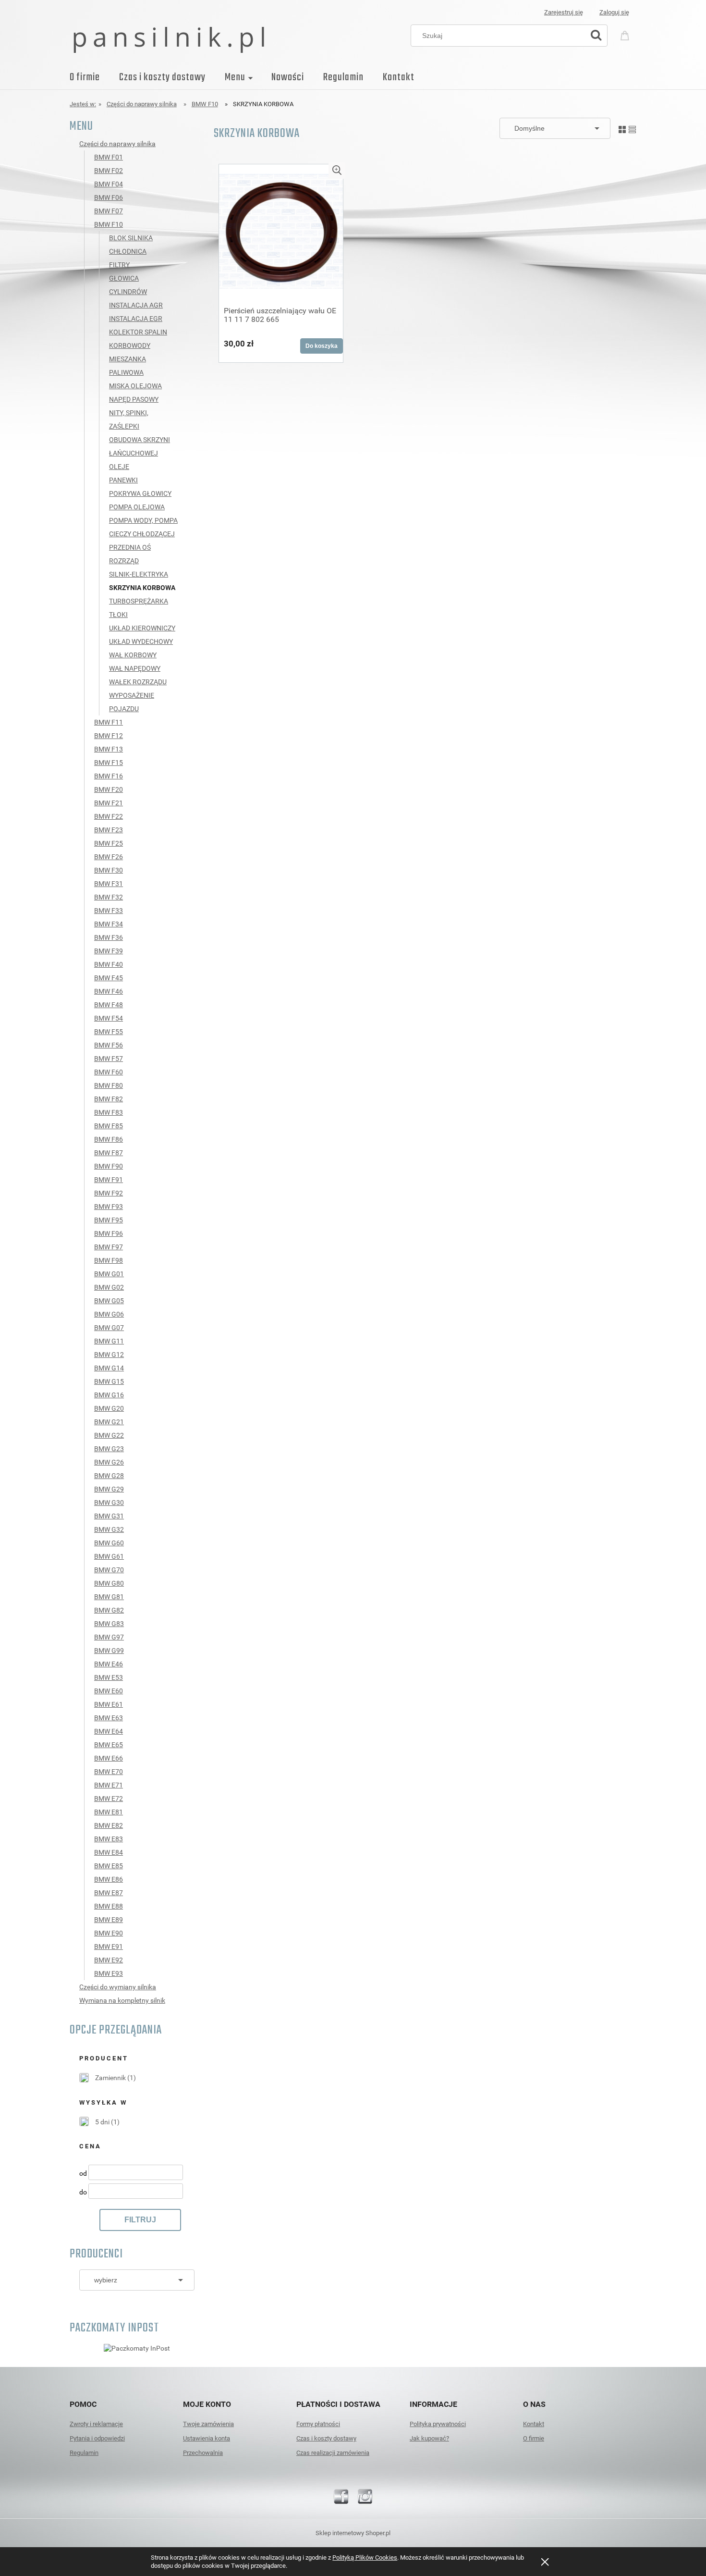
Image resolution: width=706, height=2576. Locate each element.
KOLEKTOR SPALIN (138, 332)
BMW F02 (109, 171)
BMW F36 (109, 937)
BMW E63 (109, 1718)
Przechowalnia (203, 2453)
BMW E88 (109, 1906)
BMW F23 (109, 830)
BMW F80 (109, 1085)
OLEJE (119, 467)
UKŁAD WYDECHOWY (141, 641)
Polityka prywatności (438, 2424)
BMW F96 (109, 1233)
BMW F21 (109, 803)
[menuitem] (94, 77)
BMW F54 (109, 1018)
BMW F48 (109, 1005)
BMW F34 (109, 924)
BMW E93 (109, 1973)
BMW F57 (109, 1059)
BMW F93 (109, 1207)
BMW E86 (109, 1879)
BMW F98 (109, 1260)
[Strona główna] (169, 39)
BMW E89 (109, 1920)
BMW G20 (109, 1408)
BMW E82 (109, 1825)
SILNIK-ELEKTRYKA (139, 574)
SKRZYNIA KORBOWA (142, 588)
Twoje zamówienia (208, 2424)
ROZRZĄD (124, 561)
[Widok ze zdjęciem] (622, 128)
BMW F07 (109, 211)
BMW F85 (109, 1126)
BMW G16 (109, 1395)
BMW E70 (109, 1772)
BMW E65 (109, 1745)
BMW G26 (109, 1462)
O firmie (534, 2438)
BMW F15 (109, 763)
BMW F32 (109, 897)
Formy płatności (318, 2424)
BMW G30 (109, 1503)
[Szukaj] (596, 36)
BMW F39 (109, 951)
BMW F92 (109, 1193)
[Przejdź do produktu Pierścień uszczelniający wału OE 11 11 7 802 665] (281, 232)
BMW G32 (109, 1529)
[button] (337, 170)
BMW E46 (109, 1664)
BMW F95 (109, 1220)
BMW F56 (109, 1045)
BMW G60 (109, 1543)
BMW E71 (109, 1785)
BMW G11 (109, 1341)
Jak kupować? (429, 2438)
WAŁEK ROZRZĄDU (138, 682)
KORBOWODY (130, 345)
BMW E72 (109, 1799)
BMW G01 (109, 1274)
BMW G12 (109, 1355)
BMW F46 (109, 991)
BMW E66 (109, 1758)
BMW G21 (109, 1422)
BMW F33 (109, 911)
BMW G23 (109, 1449)
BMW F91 (109, 1180)
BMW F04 (109, 184)
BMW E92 (109, 1960)
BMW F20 (109, 789)
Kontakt (534, 2424)
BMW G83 (109, 1624)
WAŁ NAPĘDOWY (135, 668)
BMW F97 (109, 1247)
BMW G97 (109, 1637)
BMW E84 (109, 1852)
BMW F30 (109, 870)
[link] (108, 2078)
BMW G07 (109, 1328)
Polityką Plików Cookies (365, 2558)
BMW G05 (109, 1301)
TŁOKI (118, 615)
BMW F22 (109, 816)
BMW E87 (109, 1893)
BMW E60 (109, 1691)
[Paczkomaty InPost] (137, 2348)
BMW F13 (109, 749)
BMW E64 (109, 1731)
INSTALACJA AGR (136, 305)
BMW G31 (109, 1516)
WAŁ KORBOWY (133, 655)
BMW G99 (109, 1651)
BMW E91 (109, 1947)
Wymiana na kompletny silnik (122, 2000)
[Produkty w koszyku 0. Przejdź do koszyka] (626, 34)
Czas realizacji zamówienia (333, 2453)
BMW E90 (109, 1933)
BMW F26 (109, 857)
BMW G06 (109, 1314)
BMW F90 (109, 1166)
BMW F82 (109, 1099)
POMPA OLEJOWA (137, 507)
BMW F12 (109, 736)
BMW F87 (109, 1153)
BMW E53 (109, 1677)
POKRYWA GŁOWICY (140, 493)
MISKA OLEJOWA (135, 386)
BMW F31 (109, 884)
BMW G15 (109, 1381)
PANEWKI (123, 480)
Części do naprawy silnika (117, 144)
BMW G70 (109, 1570)
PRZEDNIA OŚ (130, 547)
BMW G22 (109, 1435)
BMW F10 (109, 224)
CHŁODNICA (128, 251)
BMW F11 (109, 722)
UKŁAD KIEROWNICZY (142, 628)
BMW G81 (109, 1597)
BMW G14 (109, 1368)
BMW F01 (109, 157)
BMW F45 (109, 978)
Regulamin (84, 2453)
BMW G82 (109, 1610)
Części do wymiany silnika (118, 1987)
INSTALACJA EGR (136, 319)
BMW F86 (109, 1139)
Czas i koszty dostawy (326, 2438)
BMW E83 (109, 1839)
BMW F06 (109, 197)
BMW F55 (109, 1032)
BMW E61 (109, 1704)
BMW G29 (109, 1489)
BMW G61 (109, 1556)
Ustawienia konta (207, 2438)
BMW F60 (109, 1072)
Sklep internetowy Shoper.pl (353, 2533)
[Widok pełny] (632, 128)
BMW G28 (109, 1476)
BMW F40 (109, 964)
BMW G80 (109, 1583)
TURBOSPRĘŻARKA (139, 601)
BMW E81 (109, 1812)
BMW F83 (109, 1112)
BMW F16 (109, 776)
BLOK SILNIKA (131, 238)
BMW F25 (109, 843)
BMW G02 (109, 1287)
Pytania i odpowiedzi (97, 2438)
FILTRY (119, 265)
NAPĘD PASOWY (134, 399)
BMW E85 (109, 1866)
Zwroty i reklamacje (96, 2424)
